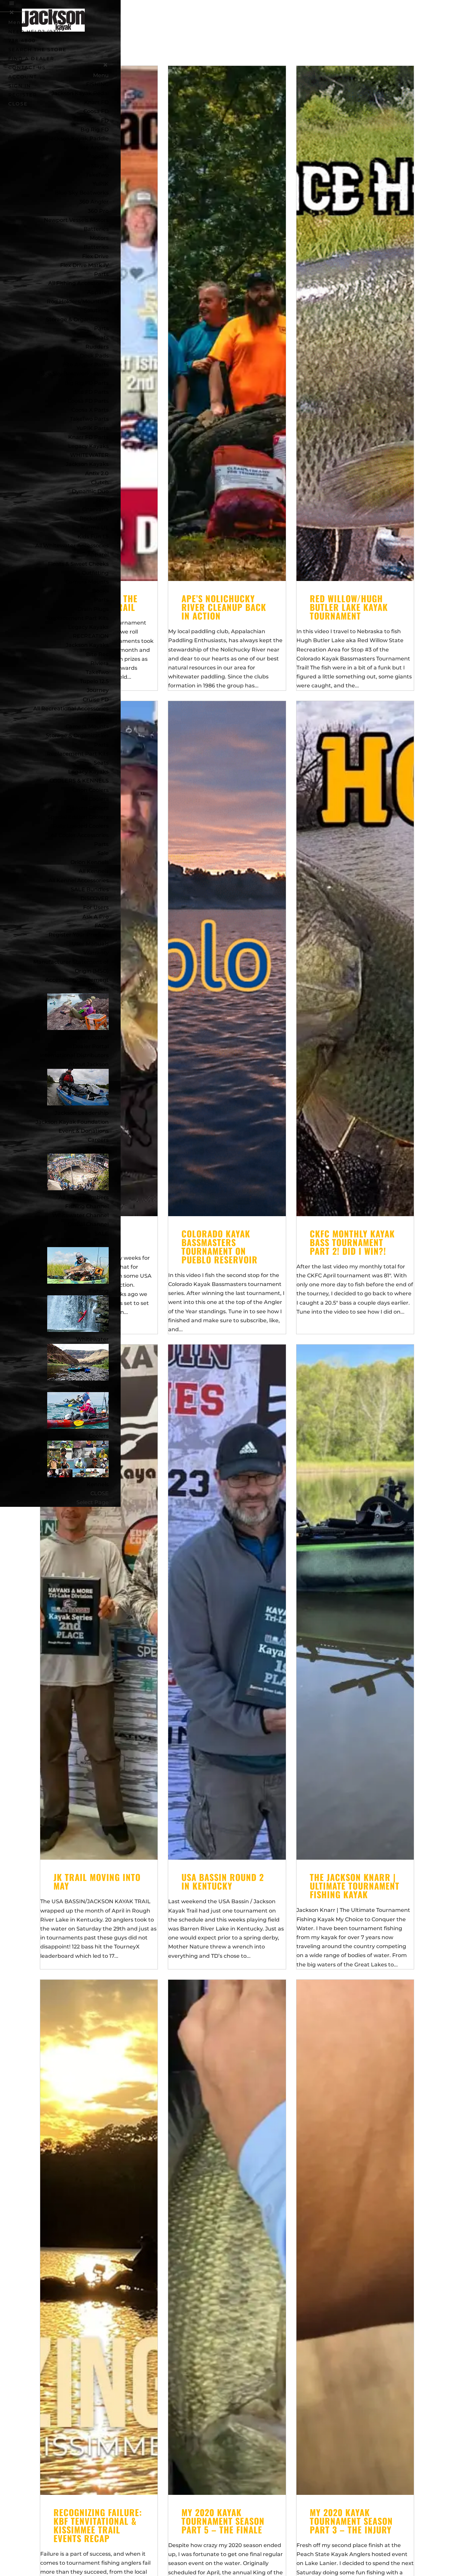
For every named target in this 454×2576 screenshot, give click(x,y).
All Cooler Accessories (80, 835)
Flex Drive (95, 256)
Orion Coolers (91, 790)
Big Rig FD (95, 130)
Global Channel (88, 1224)
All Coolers (95, 799)
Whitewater (92, 1339)
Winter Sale (93, 1243)
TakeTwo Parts (89, 419)
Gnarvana (95, 509)
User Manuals (90, 944)
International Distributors (74, 1055)
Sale (103, 853)
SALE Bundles (90, 889)
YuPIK (101, 184)
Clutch (100, 482)
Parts (101, 274)
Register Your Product (79, 935)
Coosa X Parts (90, 410)
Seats (101, 338)
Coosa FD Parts (88, 401)
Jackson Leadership (82, 1113)
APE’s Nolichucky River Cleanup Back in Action (224, 607)
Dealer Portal (91, 1046)
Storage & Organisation (77, 319)
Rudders (97, 347)
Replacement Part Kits (78, 618)
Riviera (100, 663)
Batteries (96, 247)
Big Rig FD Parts (87, 383)
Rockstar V (94, 519)
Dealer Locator (89, 1037)
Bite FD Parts (91, 392)
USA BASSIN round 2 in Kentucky (223, 1881)
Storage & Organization (77, 735)
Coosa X (98, 156)
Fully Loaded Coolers (81, 826)
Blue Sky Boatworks (82, 193)
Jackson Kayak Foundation (72, 1122)
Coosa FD (96, 111)
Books (100, 591)
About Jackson (89, 1064)
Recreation (94, 1388)
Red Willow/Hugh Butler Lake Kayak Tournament (349, 607)
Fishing (99, 1291)
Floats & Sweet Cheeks (78, 564)
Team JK (97, 1149)
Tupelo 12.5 (94, 681)
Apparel (98, 292)
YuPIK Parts (93, 428)
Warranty (96, 953)
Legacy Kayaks (88, 446)
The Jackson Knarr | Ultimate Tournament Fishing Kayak (355, 1886)
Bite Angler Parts (85, 365)
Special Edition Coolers (78, 817)
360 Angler (94, 202)
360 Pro (98, 211)
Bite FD (99, 121)
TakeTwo (97, 175)
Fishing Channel (87, 1206)
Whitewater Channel (80, 1215)
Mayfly (100, 166)
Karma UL (95, 528)
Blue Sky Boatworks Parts (74, 374)
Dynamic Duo (90, 491)
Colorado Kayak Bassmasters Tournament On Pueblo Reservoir (220, 1247)
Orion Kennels (90, 862)
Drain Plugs (93, 609)
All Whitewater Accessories (72, 546)
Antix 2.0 (97, 473)
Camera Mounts (87, 582)
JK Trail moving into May (97, 1881)
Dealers (98, 989)
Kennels (98, 1484)
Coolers (99, 1436)
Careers (98, 1140)
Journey (98, 690)
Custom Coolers (87, 808)
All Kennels (94, 871)
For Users (96, 907)
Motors (99, 238)
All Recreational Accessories (71, 709)
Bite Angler (93, 147)
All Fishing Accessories (78, 283)
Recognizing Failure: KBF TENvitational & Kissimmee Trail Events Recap (98, 2525)
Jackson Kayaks (87, 464)
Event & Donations (84, 1131)
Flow (102, 500)
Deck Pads (94, 356)
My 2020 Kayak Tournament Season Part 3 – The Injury (351, 2521)
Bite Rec (97, 654)
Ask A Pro (96, 917)
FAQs (102, 926)
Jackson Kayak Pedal (80, 93)
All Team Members (84, 1197)
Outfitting (95, 573)
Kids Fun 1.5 (93, 537)
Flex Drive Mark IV (84, 265)
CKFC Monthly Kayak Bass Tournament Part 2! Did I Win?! (352, 1242)
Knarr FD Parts (88, 437)
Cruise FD (96, 700)
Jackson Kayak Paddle (78, 139)
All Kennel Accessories (79, 880)
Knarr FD (96, 102)
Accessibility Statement (77, 980)
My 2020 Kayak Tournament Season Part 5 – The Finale (223, 2521)
